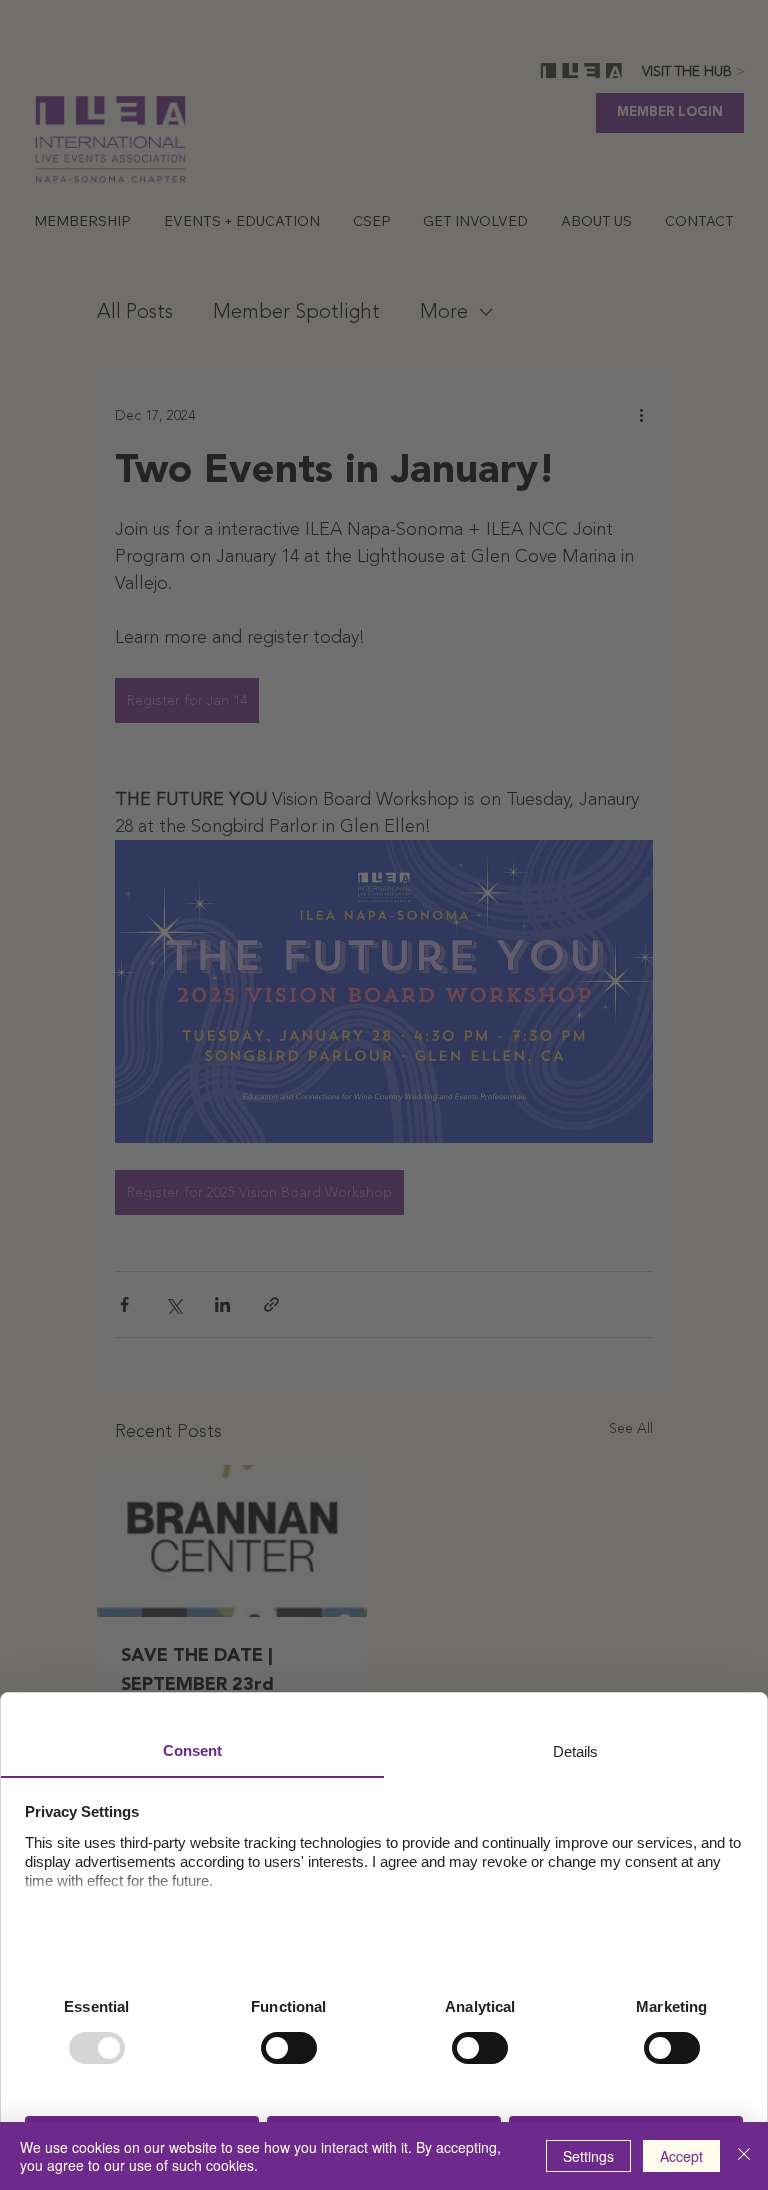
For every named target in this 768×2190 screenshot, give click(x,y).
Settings (588, 2156)
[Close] (744, 2156)
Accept (681, 2156)
